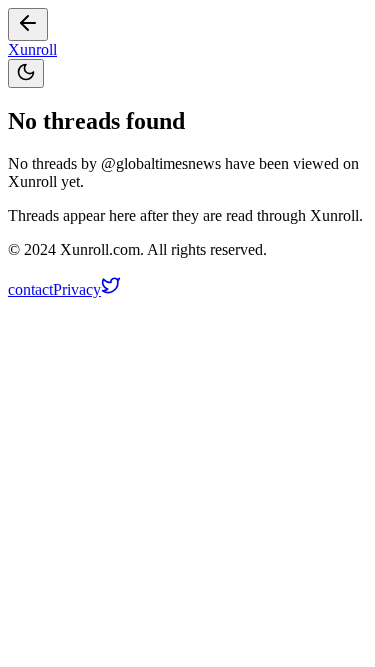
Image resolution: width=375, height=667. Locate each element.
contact (30, 289)
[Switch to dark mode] (26, 73)
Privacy (77, 289)
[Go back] (28, 24)
